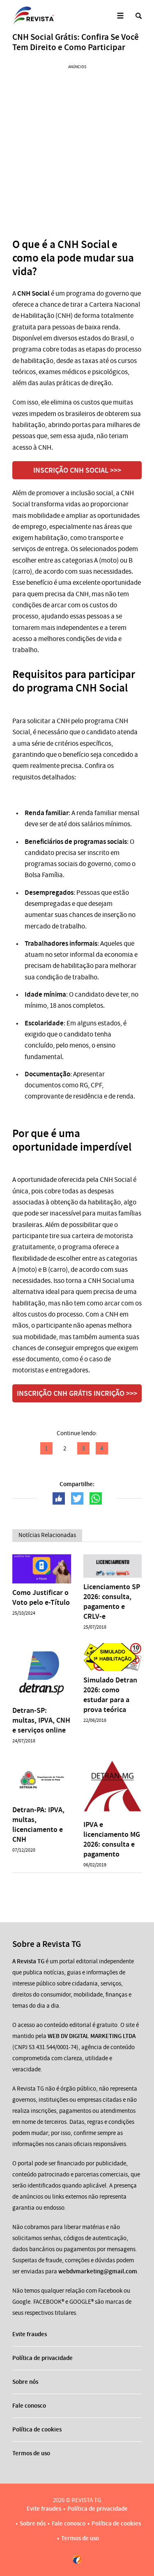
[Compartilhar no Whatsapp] (96, 1498)
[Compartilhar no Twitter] (77, 1498)
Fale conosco (29, 2406)
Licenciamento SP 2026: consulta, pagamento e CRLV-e (112, 1602)
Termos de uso (31, 2453)
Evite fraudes (30, 2334)
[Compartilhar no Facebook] (59, 1498)
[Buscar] (139, 16)
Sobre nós (25, 2382)
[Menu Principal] (120, 16)
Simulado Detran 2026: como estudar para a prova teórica (110, 1695)
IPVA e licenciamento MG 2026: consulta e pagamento (112, 1839)
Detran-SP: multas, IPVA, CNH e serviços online (41, 1720)
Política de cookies (37, 2429)
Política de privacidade (43, 2358)
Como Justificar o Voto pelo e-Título (41, 1597)
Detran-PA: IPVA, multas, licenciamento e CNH (38, 1825)
